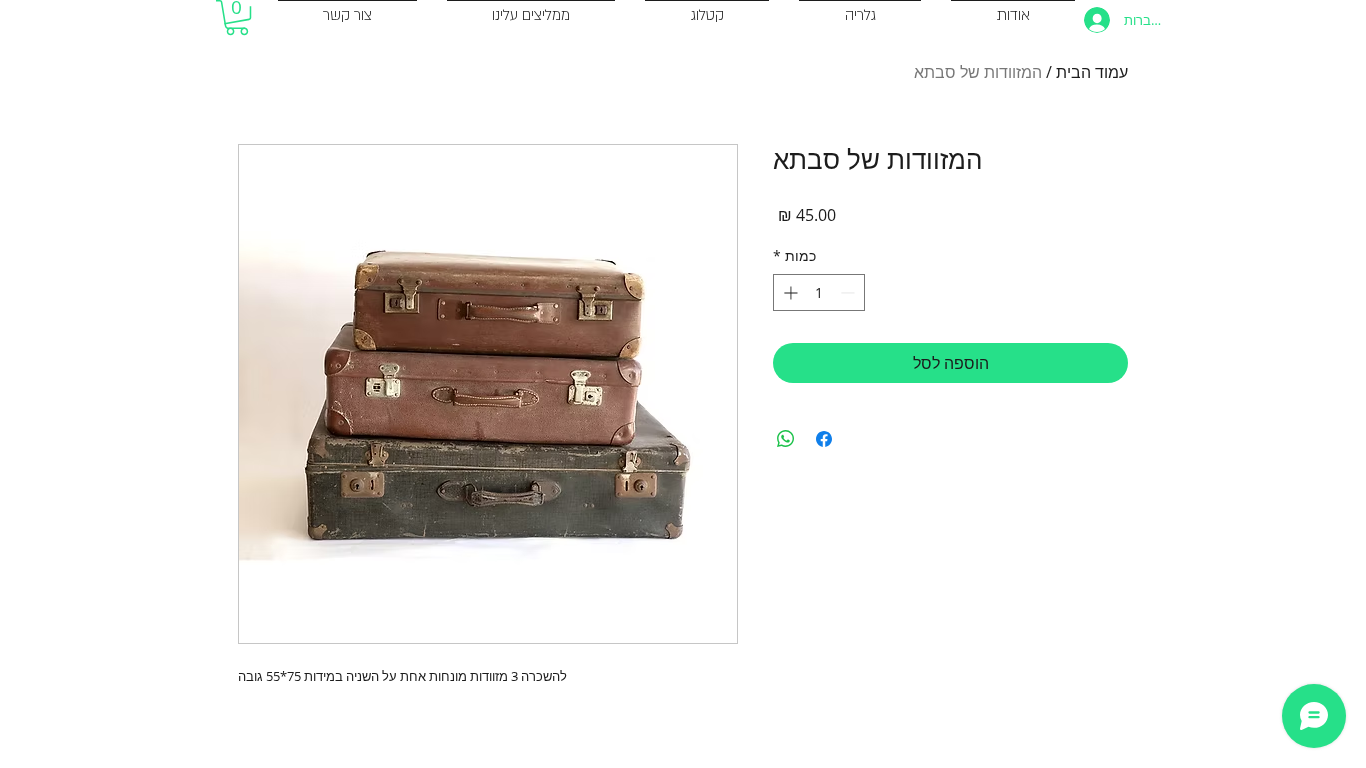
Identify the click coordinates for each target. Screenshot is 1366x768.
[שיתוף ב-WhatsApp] (786, 439)
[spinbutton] (819, 292)
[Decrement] (849, 292)
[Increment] (788, 292)
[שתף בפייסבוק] (824, 439)
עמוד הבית (1092, 72)
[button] (237, 17)
